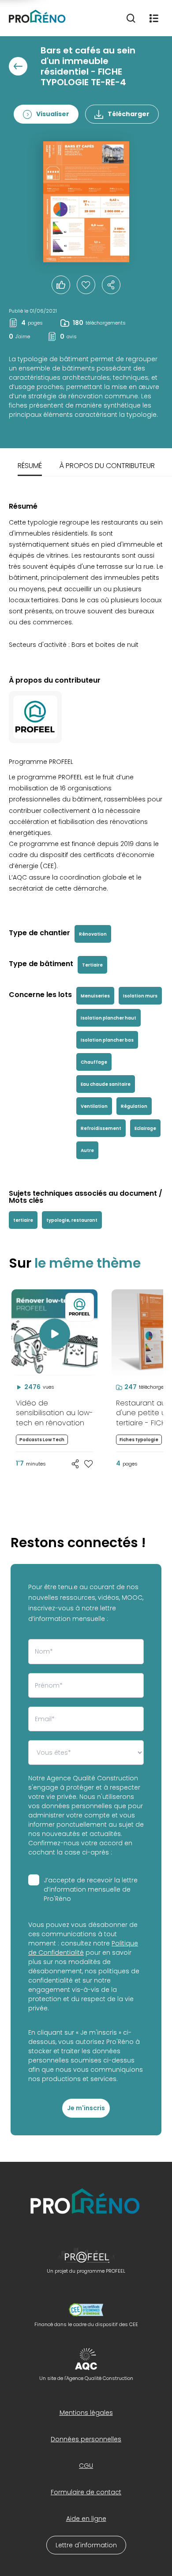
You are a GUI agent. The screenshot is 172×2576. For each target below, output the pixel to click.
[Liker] (61, 285)
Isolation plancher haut (108, 1018)
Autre (87, 1150)
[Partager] (111, 285)
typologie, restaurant (72, 1220)
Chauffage (94, 1062)
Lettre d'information (86, 2545)
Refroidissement (101, 1128)
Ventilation (94, 1106)
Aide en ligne (86, 2519)
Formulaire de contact (86, 2492)
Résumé (30, 466)
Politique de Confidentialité (83, 1948)
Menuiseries (95, 996)
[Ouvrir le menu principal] (154, 18)
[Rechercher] (131, 18)
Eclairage (145, 1128)
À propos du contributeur (107, 466)
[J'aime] (86, 285)
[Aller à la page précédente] (18, 66)
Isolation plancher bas (107, 1040)
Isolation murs (140, 996)
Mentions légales (86, 2413)
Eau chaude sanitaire (106, 1084)
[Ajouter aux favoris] (89, 1464)
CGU (86, 2466)
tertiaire (23, 1220)
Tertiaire (92, 965)
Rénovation (93, 934)
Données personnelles (86, 2439)
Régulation (134, 1106)
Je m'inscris (86, 2108)
